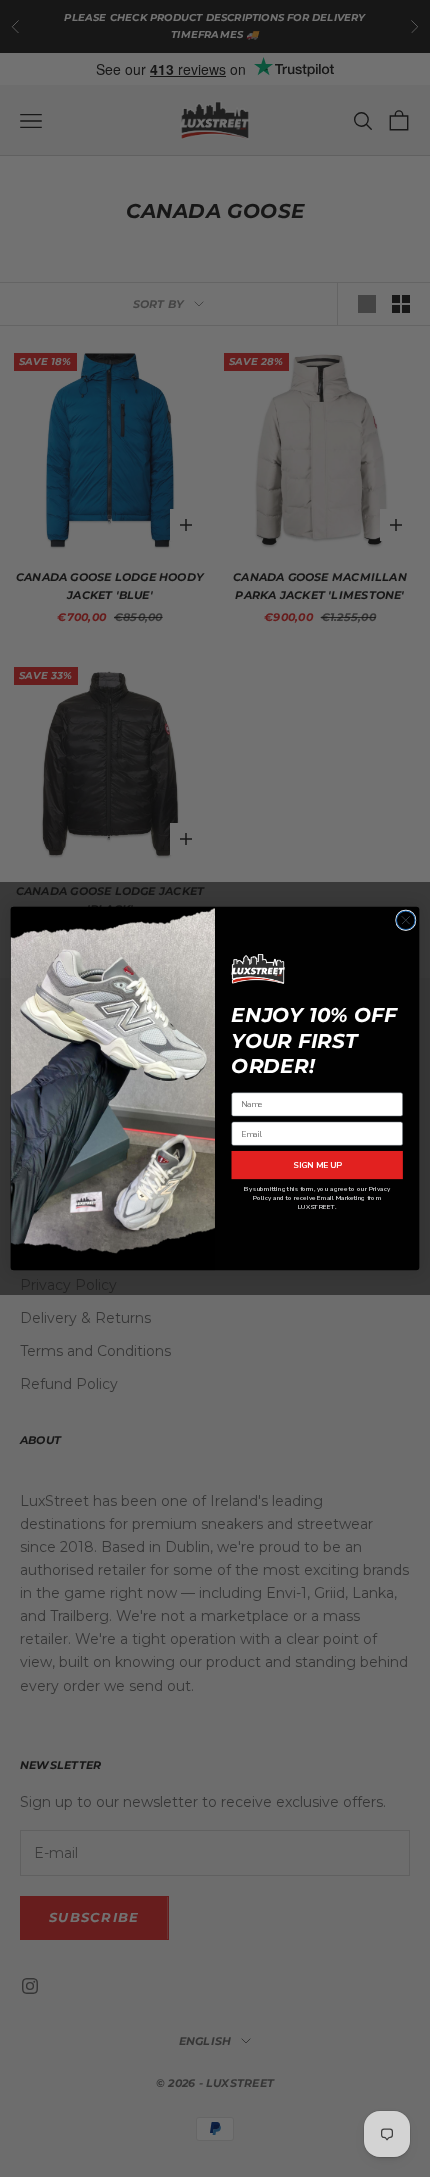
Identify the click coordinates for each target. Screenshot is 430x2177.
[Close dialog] (405, 920)
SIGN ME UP (317, 1166)
